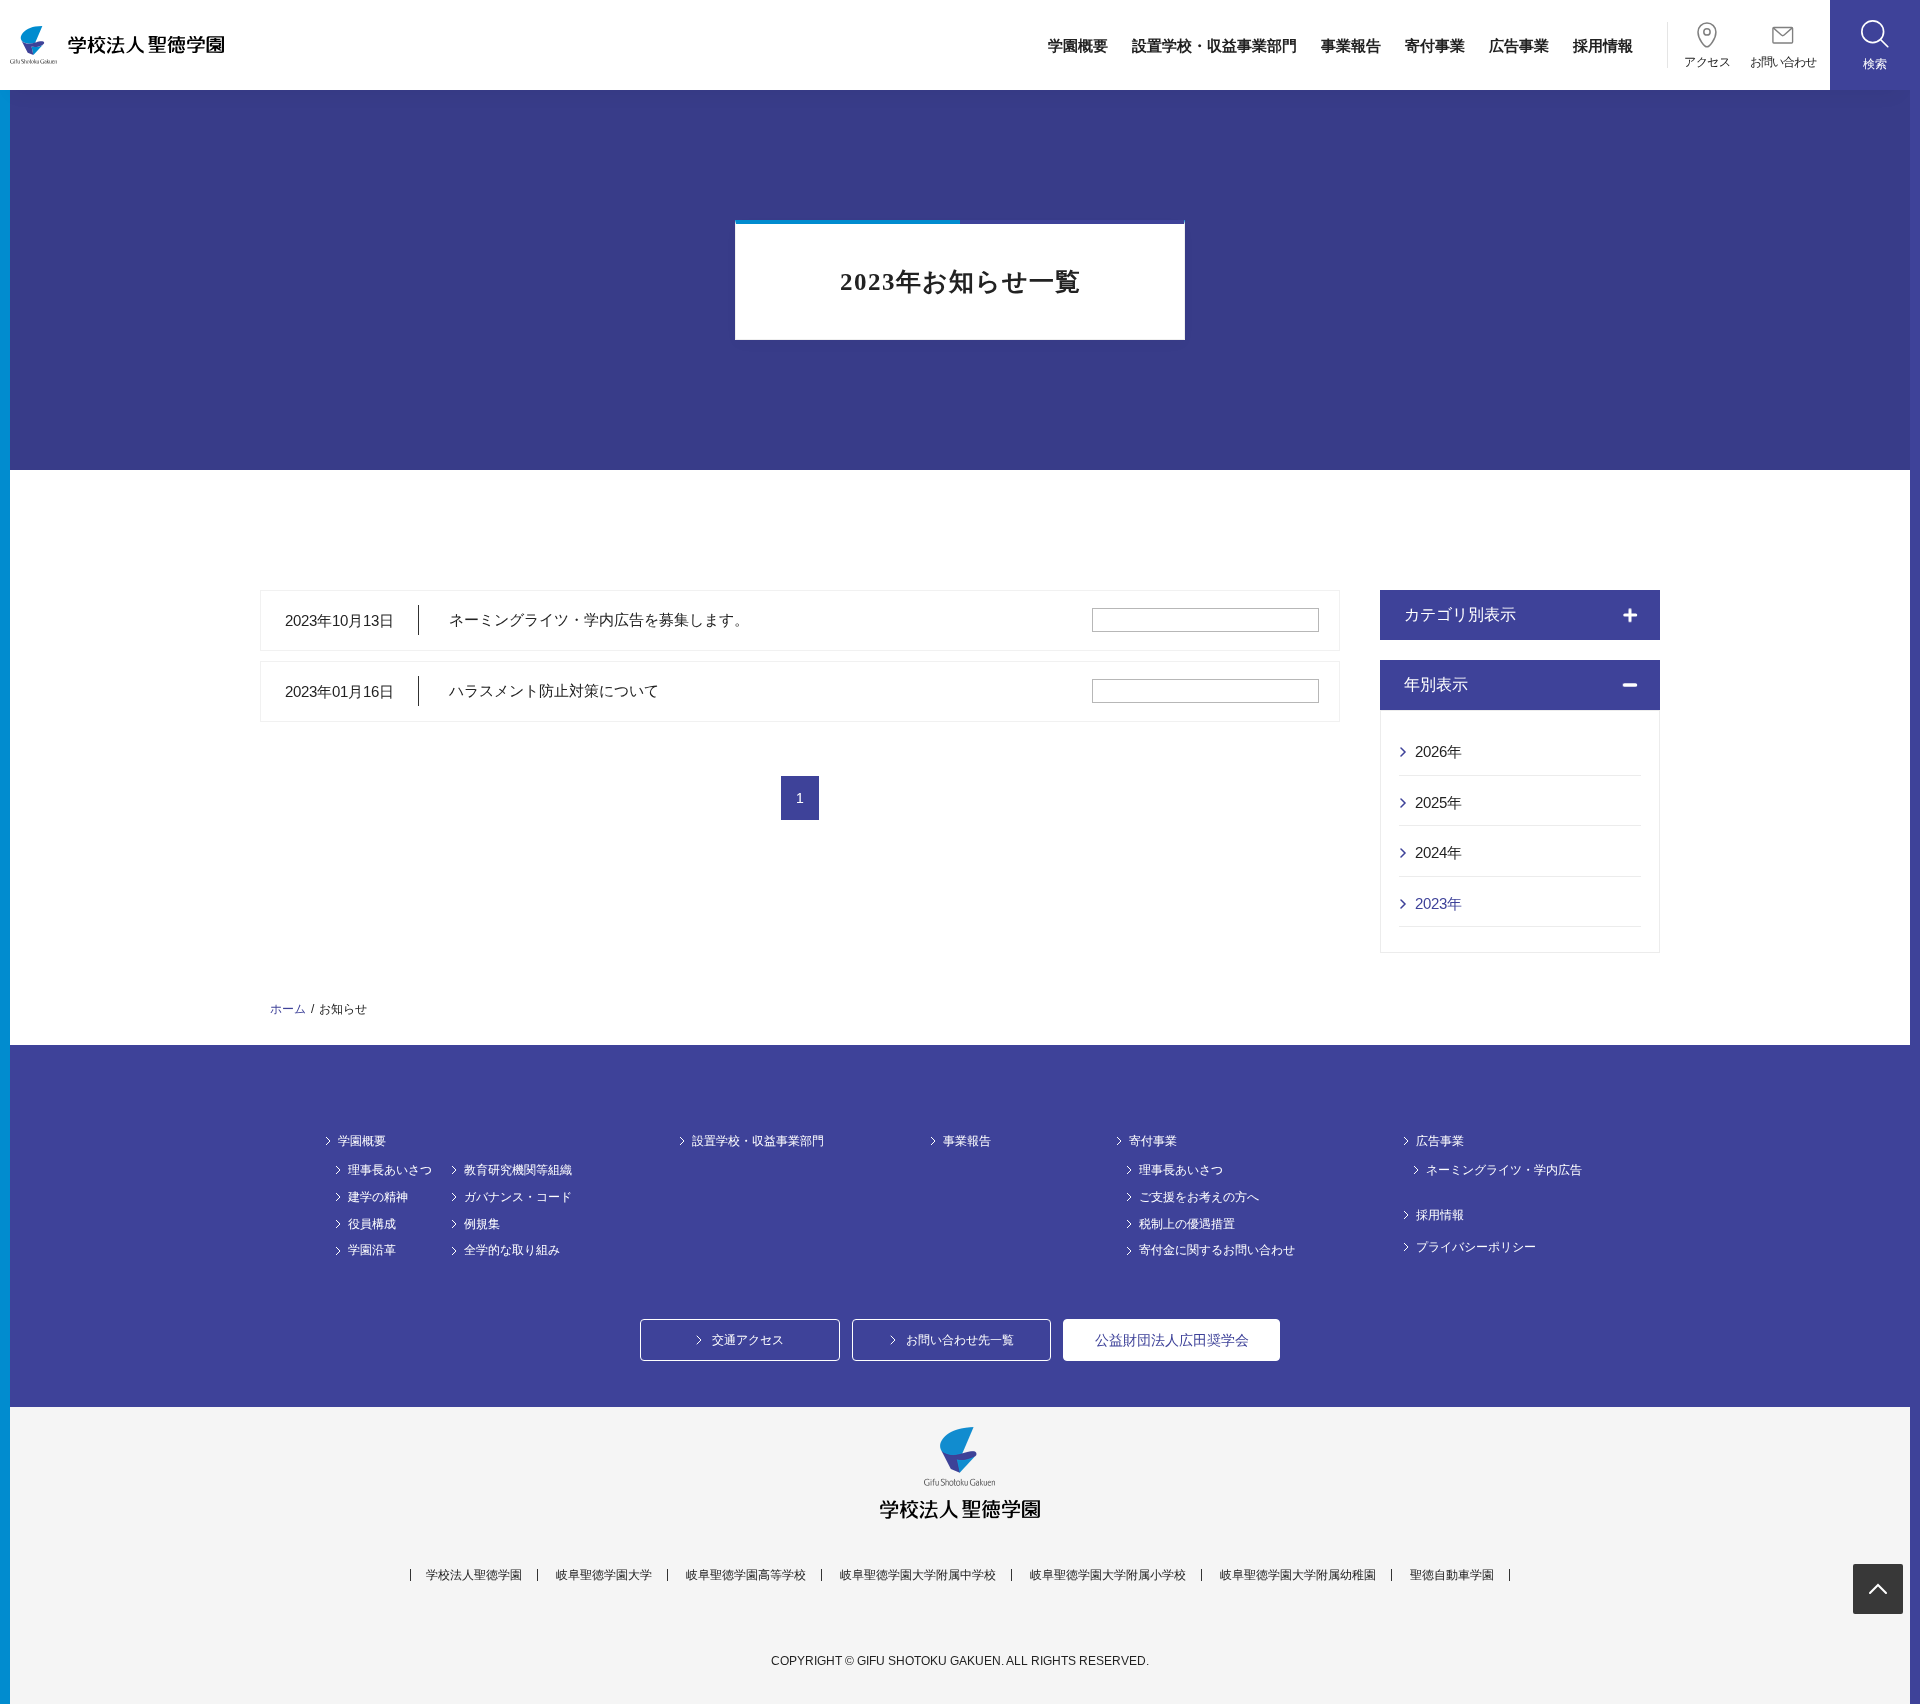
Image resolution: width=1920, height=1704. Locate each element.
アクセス (1707, 61)
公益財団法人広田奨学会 (1172, 1340)
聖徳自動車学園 (1452, 1575)
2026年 (1438, 751)
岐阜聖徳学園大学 (604, 1575)
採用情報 (1603, 45)
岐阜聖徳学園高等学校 (746, 1575)
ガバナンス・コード (518, 1197)
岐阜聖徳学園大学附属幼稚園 (1298, 1575)
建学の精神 (378, 1197)
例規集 (482, 1224)
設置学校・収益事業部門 (1214, 45)
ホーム (288, 1009)
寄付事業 (1435, 45)
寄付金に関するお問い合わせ (1217, 1250)
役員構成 (372, 1224)
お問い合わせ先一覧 (960, 1340)
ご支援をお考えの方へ (1199, 1197)
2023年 (1438, 903)
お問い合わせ (1783, 61)
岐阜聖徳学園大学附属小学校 (1108, 1575)
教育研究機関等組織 (518, 1170)
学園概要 (1078, 45)
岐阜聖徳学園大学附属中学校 (918, 1575)
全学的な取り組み (512, 1250)
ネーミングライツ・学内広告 (1504, 1170)
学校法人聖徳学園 (474, 1575)
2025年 (1438, 802)
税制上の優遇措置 (1187, 1224)
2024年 (1438, 852)
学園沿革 (372, 1250)
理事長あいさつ (390, 1170)
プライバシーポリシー (1476, 1247)
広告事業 (1519, 45)
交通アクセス (748, 1340)
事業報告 (1351, 45)
